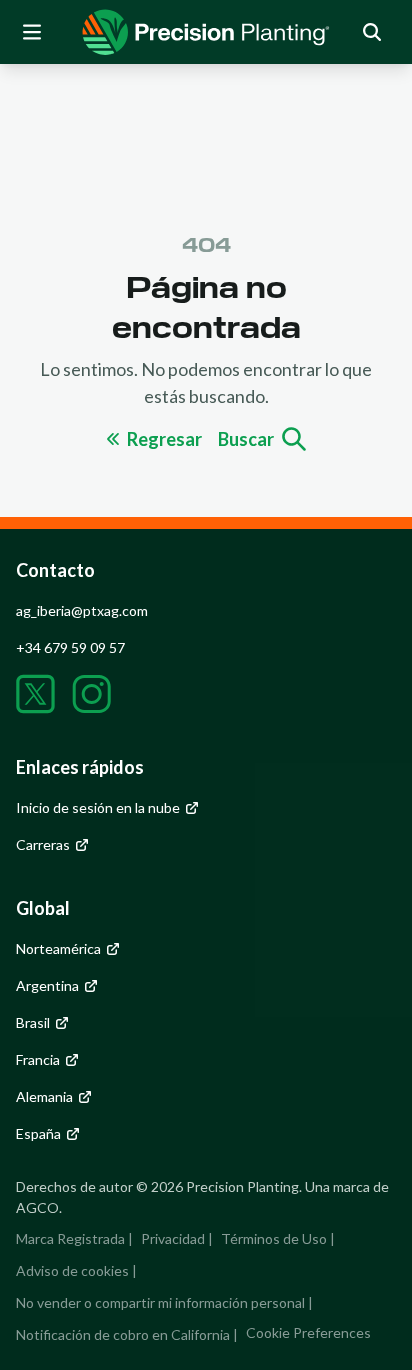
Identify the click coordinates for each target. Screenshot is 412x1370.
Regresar (164, 439)
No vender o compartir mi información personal (160, 1302)
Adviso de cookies (72, 1270)
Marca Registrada (70, 1238)
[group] (206, 32)
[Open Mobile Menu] (32, 32)
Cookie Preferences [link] (308, 1332)
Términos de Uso (274, 1238)
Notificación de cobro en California (123, 1334)
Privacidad (173, 1238)
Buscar (246, 439)
